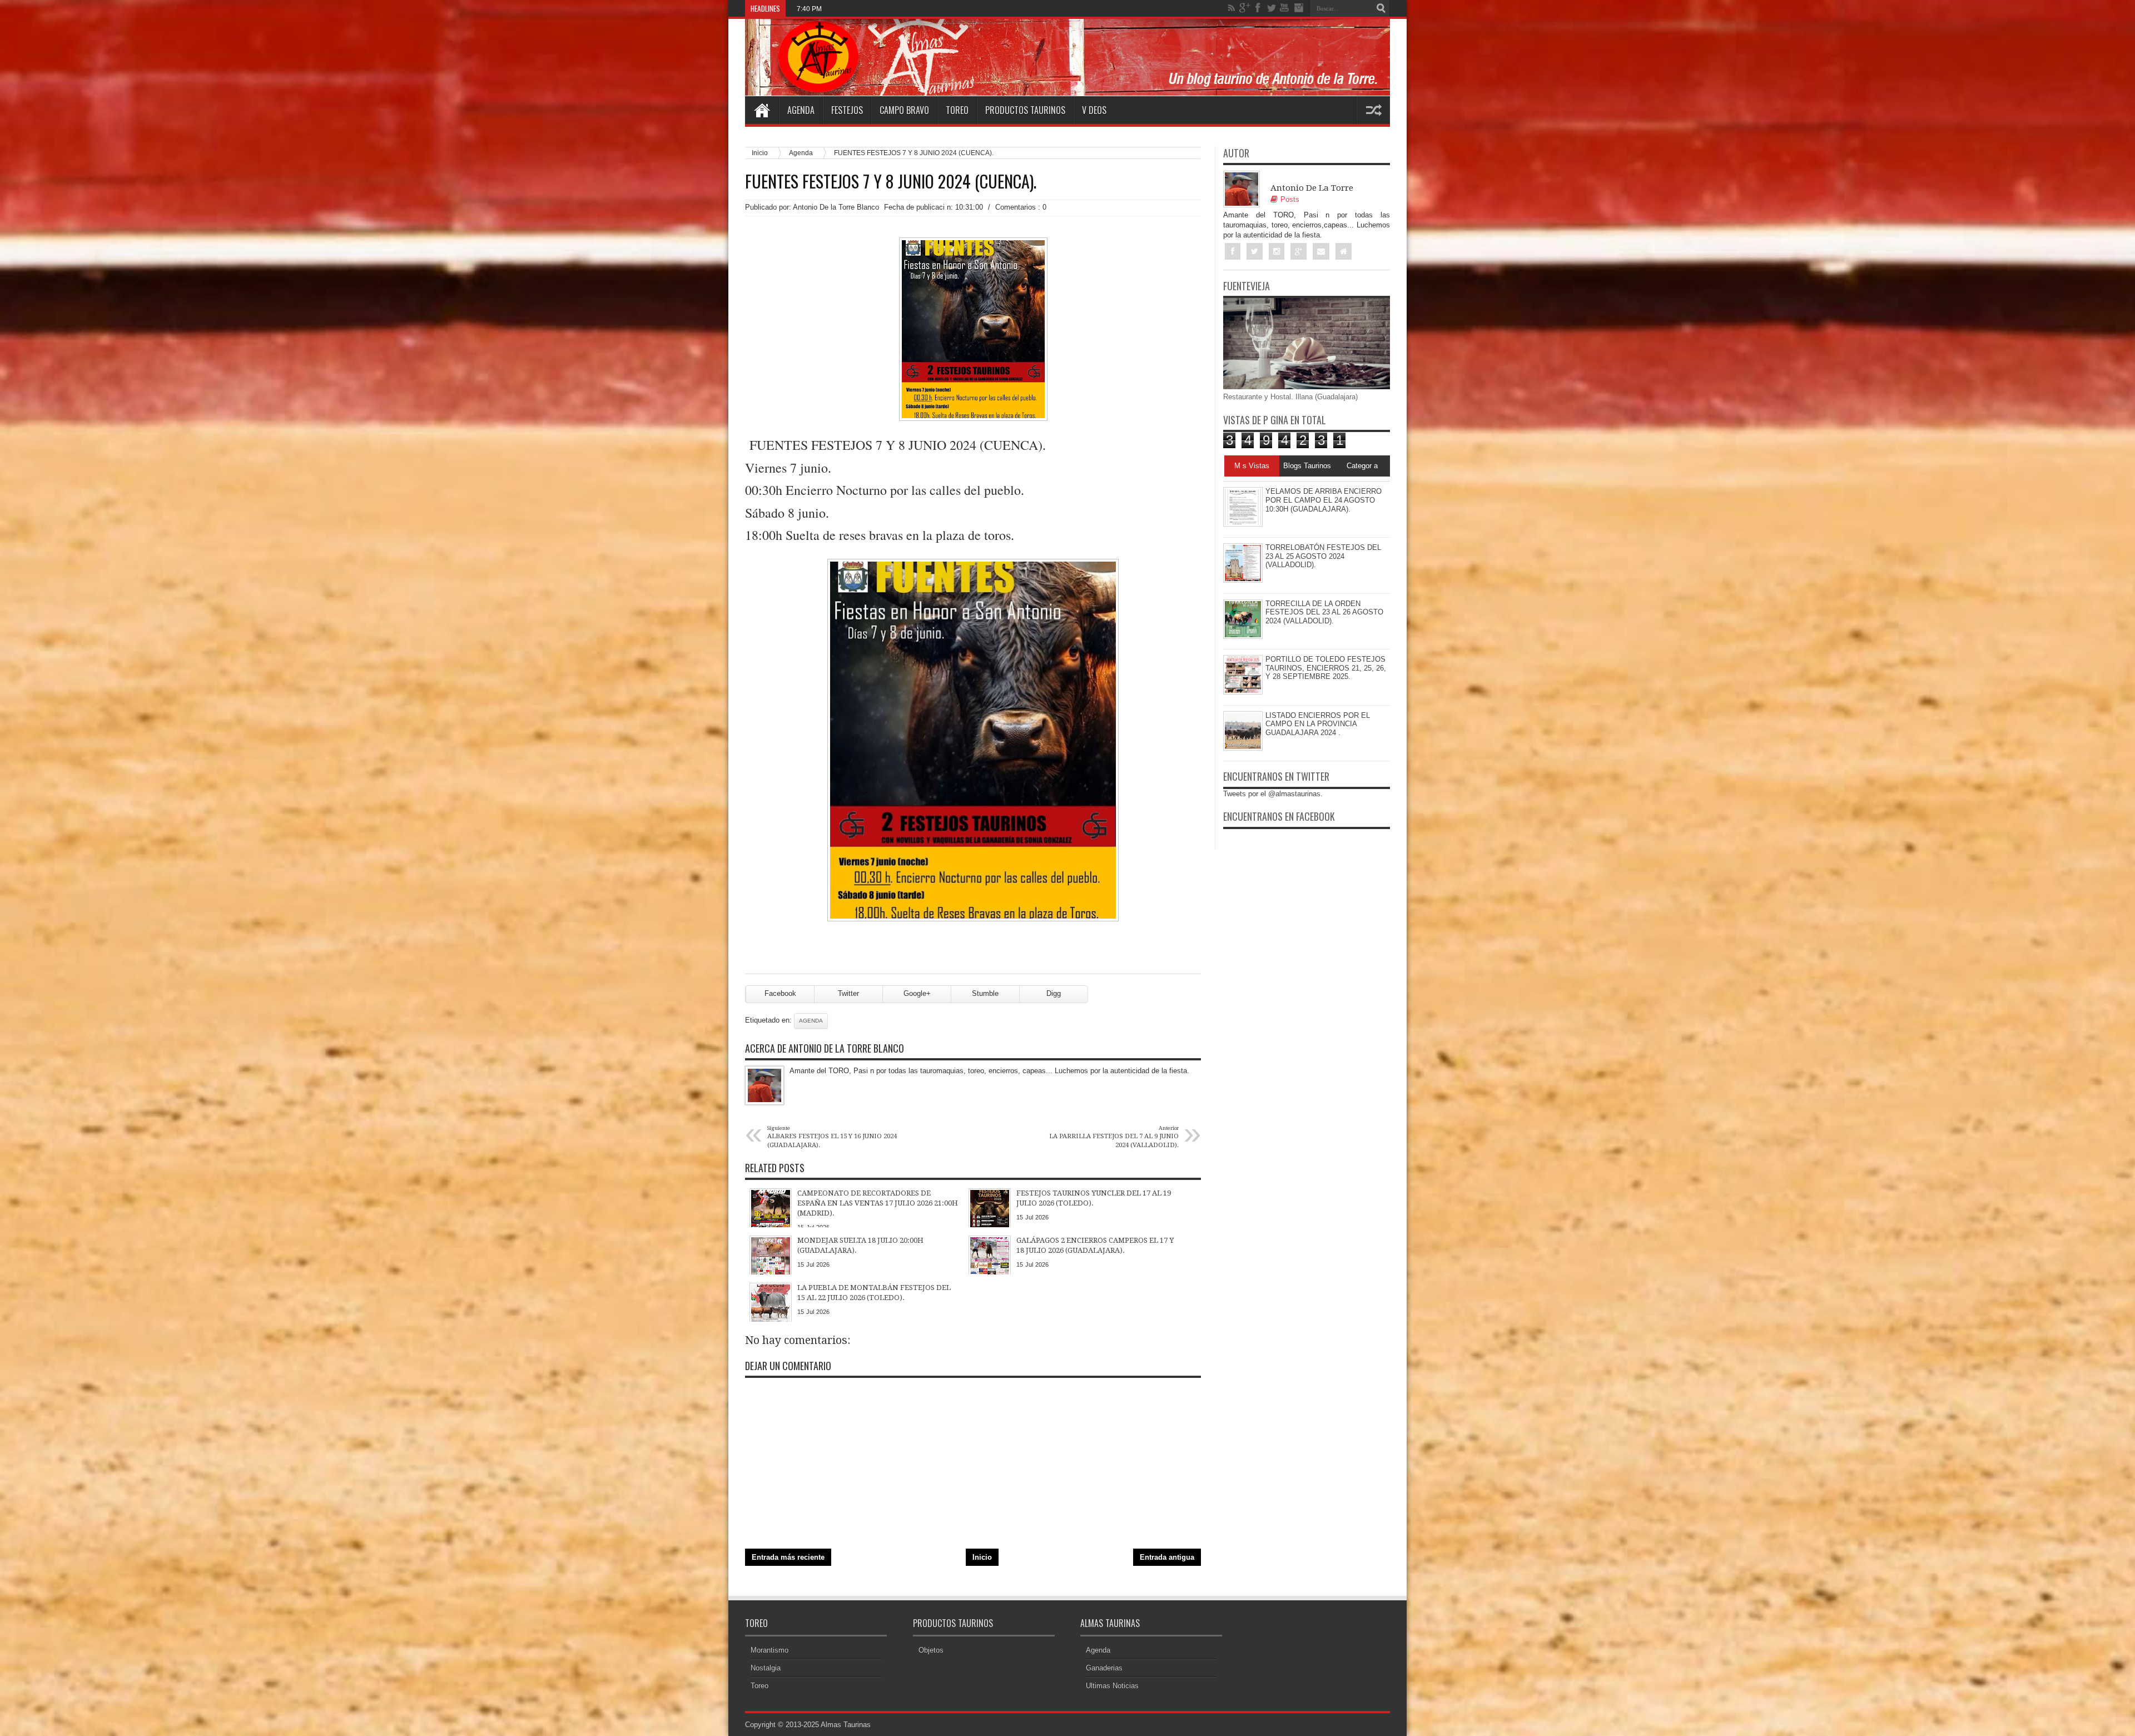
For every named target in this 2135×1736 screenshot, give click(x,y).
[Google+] (1245, 8)
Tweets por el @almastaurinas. (1273, 794)
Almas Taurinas (846, 1725)
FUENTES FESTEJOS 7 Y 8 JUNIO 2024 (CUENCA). (891, 181)
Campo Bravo (904, 110)
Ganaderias (1104, 1668)
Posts (1290, 199)
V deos (1094, 110)
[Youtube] (1285, 8)
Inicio (760, 153)
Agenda (801, 110)
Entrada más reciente (788, 1557)
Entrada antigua (1167, 1557)
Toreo (957, 110)
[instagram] (1298, 8)
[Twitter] (1272, 8)
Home (762, 110)
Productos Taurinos (1025, 110)
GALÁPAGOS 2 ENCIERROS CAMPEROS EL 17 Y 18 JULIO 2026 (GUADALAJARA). (962, 9)
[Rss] (1232, 8)
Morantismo (769, 1650)
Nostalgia (766, 1668)
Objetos (931, 1650)
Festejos (847, 110)
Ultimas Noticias (1112, 1686)
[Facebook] (1258, 8)
